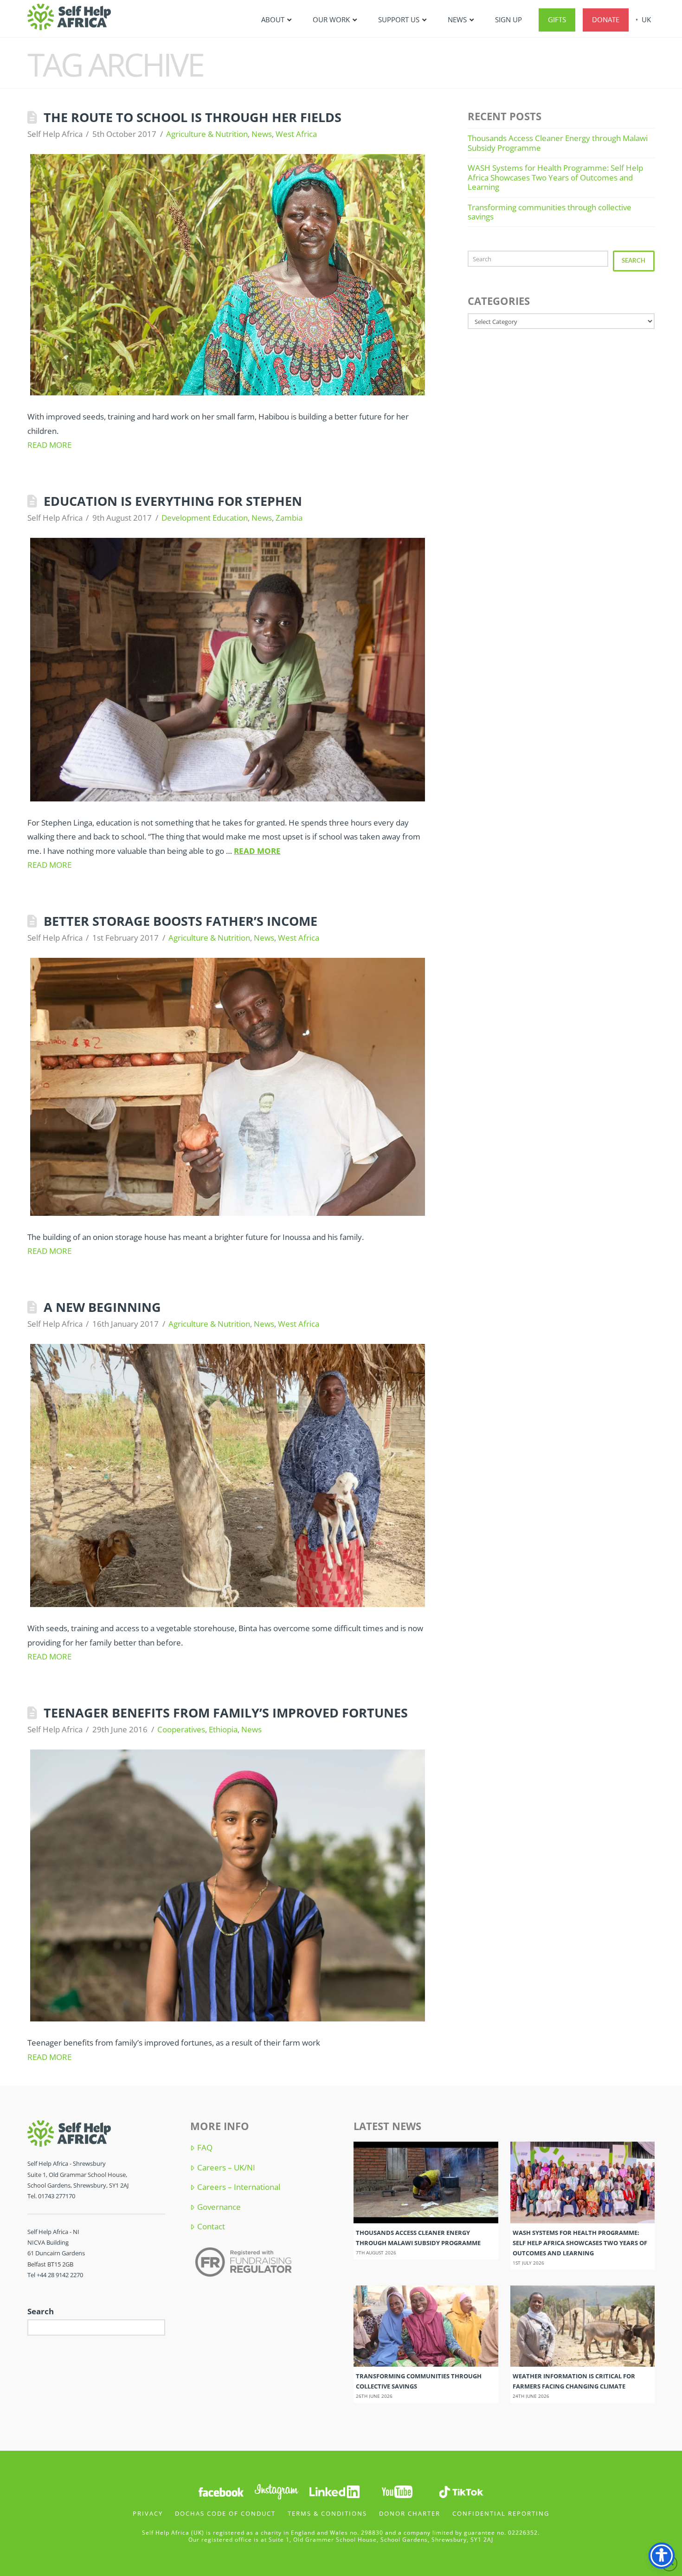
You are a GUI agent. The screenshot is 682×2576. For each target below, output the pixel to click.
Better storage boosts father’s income (180, 921)
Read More (49, 445)
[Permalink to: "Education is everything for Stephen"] (228, 669)
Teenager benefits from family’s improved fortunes (226, 1713)
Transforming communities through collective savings (550, 212)
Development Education (205, 518)
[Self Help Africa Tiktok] (461, 2491)
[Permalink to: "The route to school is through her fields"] (228, 275)
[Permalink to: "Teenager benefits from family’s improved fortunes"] (228, 1885)
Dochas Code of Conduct (225, 2513)
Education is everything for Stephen (173, 501)
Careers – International (238, 2187)
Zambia (289, 518)
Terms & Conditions (327, 2513)
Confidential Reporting (501, 2513)
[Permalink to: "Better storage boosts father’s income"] (228, 1087)
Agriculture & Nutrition (207, 134)
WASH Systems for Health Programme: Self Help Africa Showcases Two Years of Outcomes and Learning (555, 177)
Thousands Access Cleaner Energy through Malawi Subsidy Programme (558, 143)
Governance (219, 2207)
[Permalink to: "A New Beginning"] (228, 1475)
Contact (211, 2227)
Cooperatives (181, 1729)
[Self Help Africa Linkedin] (333, 2491)
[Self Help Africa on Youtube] (398, 2491)
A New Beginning (102, 1307)
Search (634, 260)
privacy (148, 2513)
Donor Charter (410, 2513)
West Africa (296, 134)
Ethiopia (223, 1729)
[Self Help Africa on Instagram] (277, 2491)
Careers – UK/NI (226, 2168)
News (262, 134)
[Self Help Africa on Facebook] (221, 2491)
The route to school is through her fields (193, 117)
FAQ (205, 2148)
